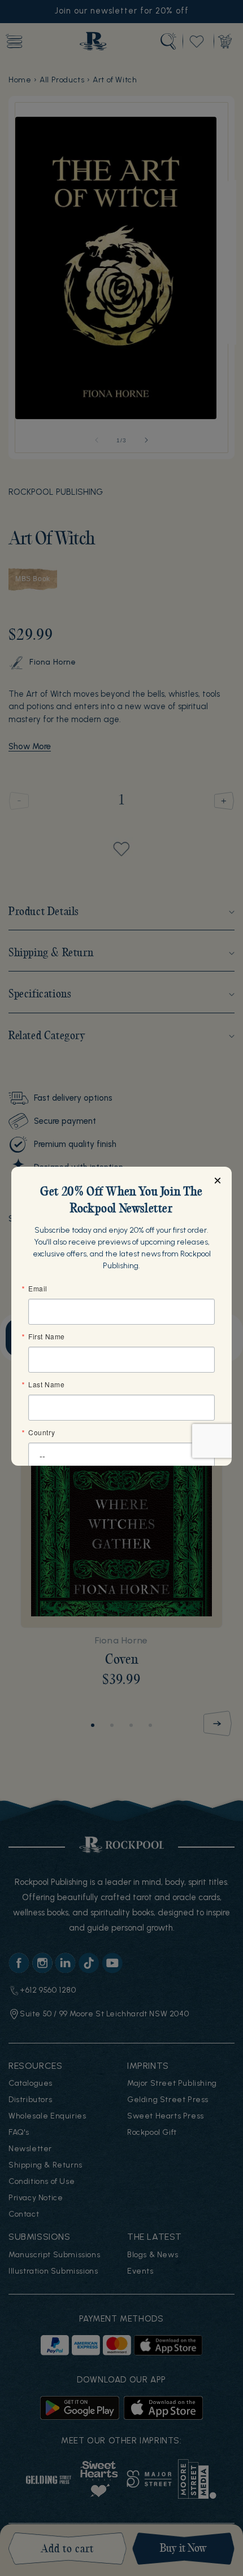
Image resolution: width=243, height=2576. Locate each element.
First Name (47, 1337)
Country (42, 1432)
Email (38, 1289)
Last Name (46, 1384)
